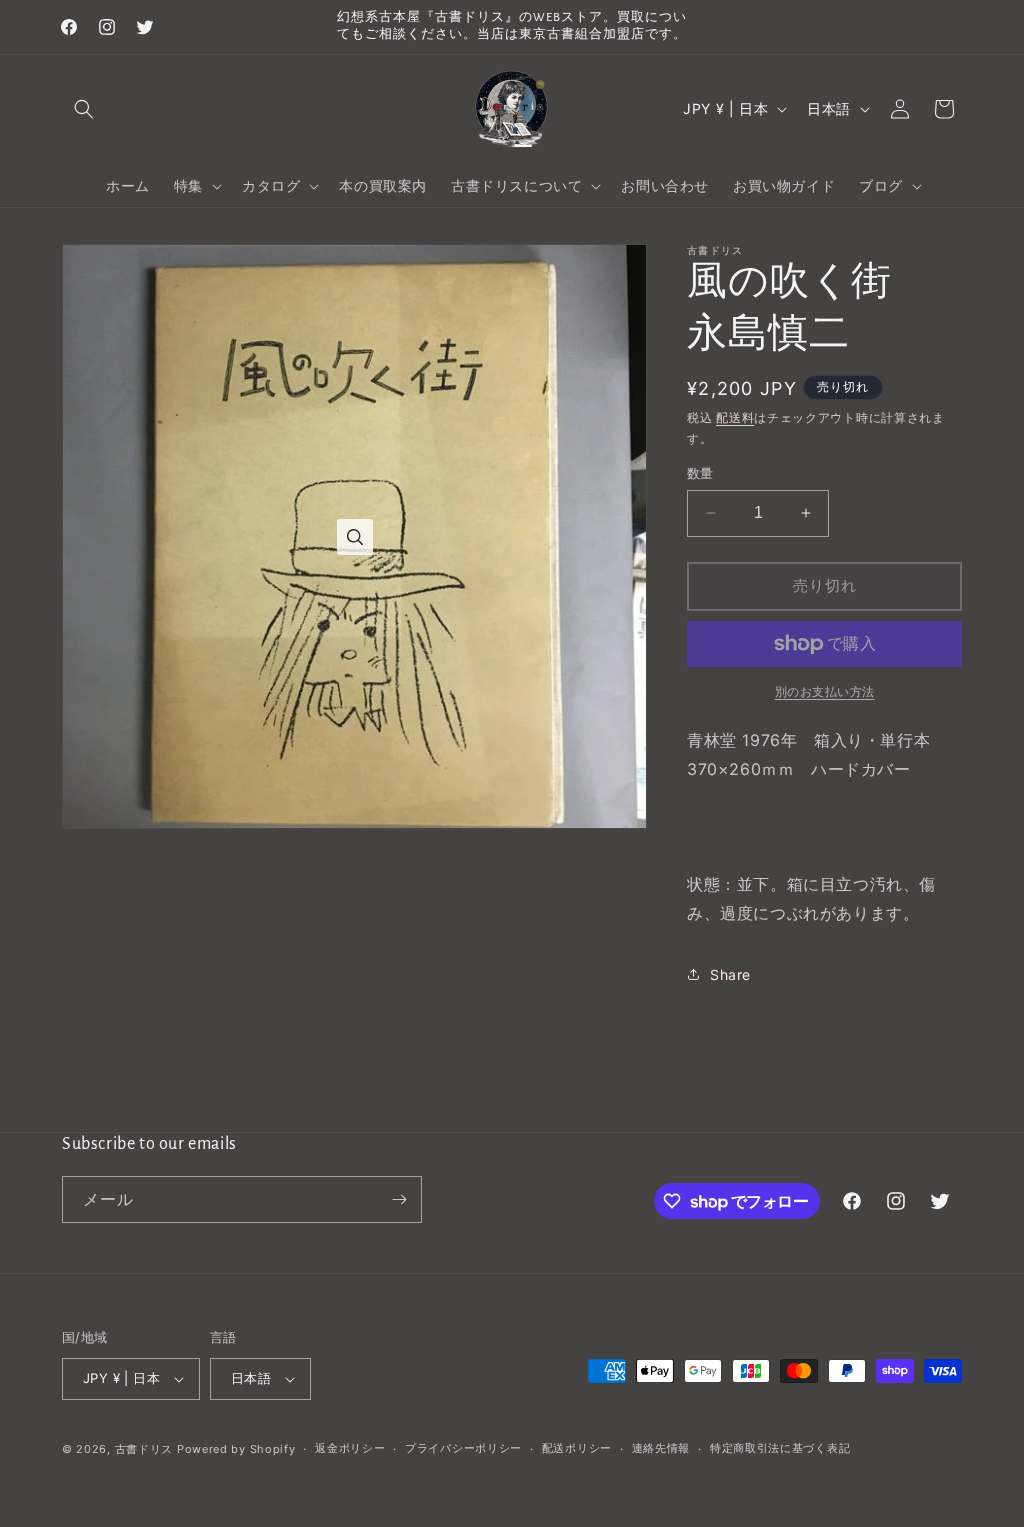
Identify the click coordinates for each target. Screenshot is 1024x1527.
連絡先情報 (661, 1448)
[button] (84, 109)
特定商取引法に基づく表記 (780, 1448)
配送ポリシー (577, 1448)
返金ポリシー (350, 1448)
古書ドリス (144, 1449)
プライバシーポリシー (463, 1448)
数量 (700, 473)
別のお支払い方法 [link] (825, 691)
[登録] (399, 1199)
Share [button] (730, 974)
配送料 (735, 417)
